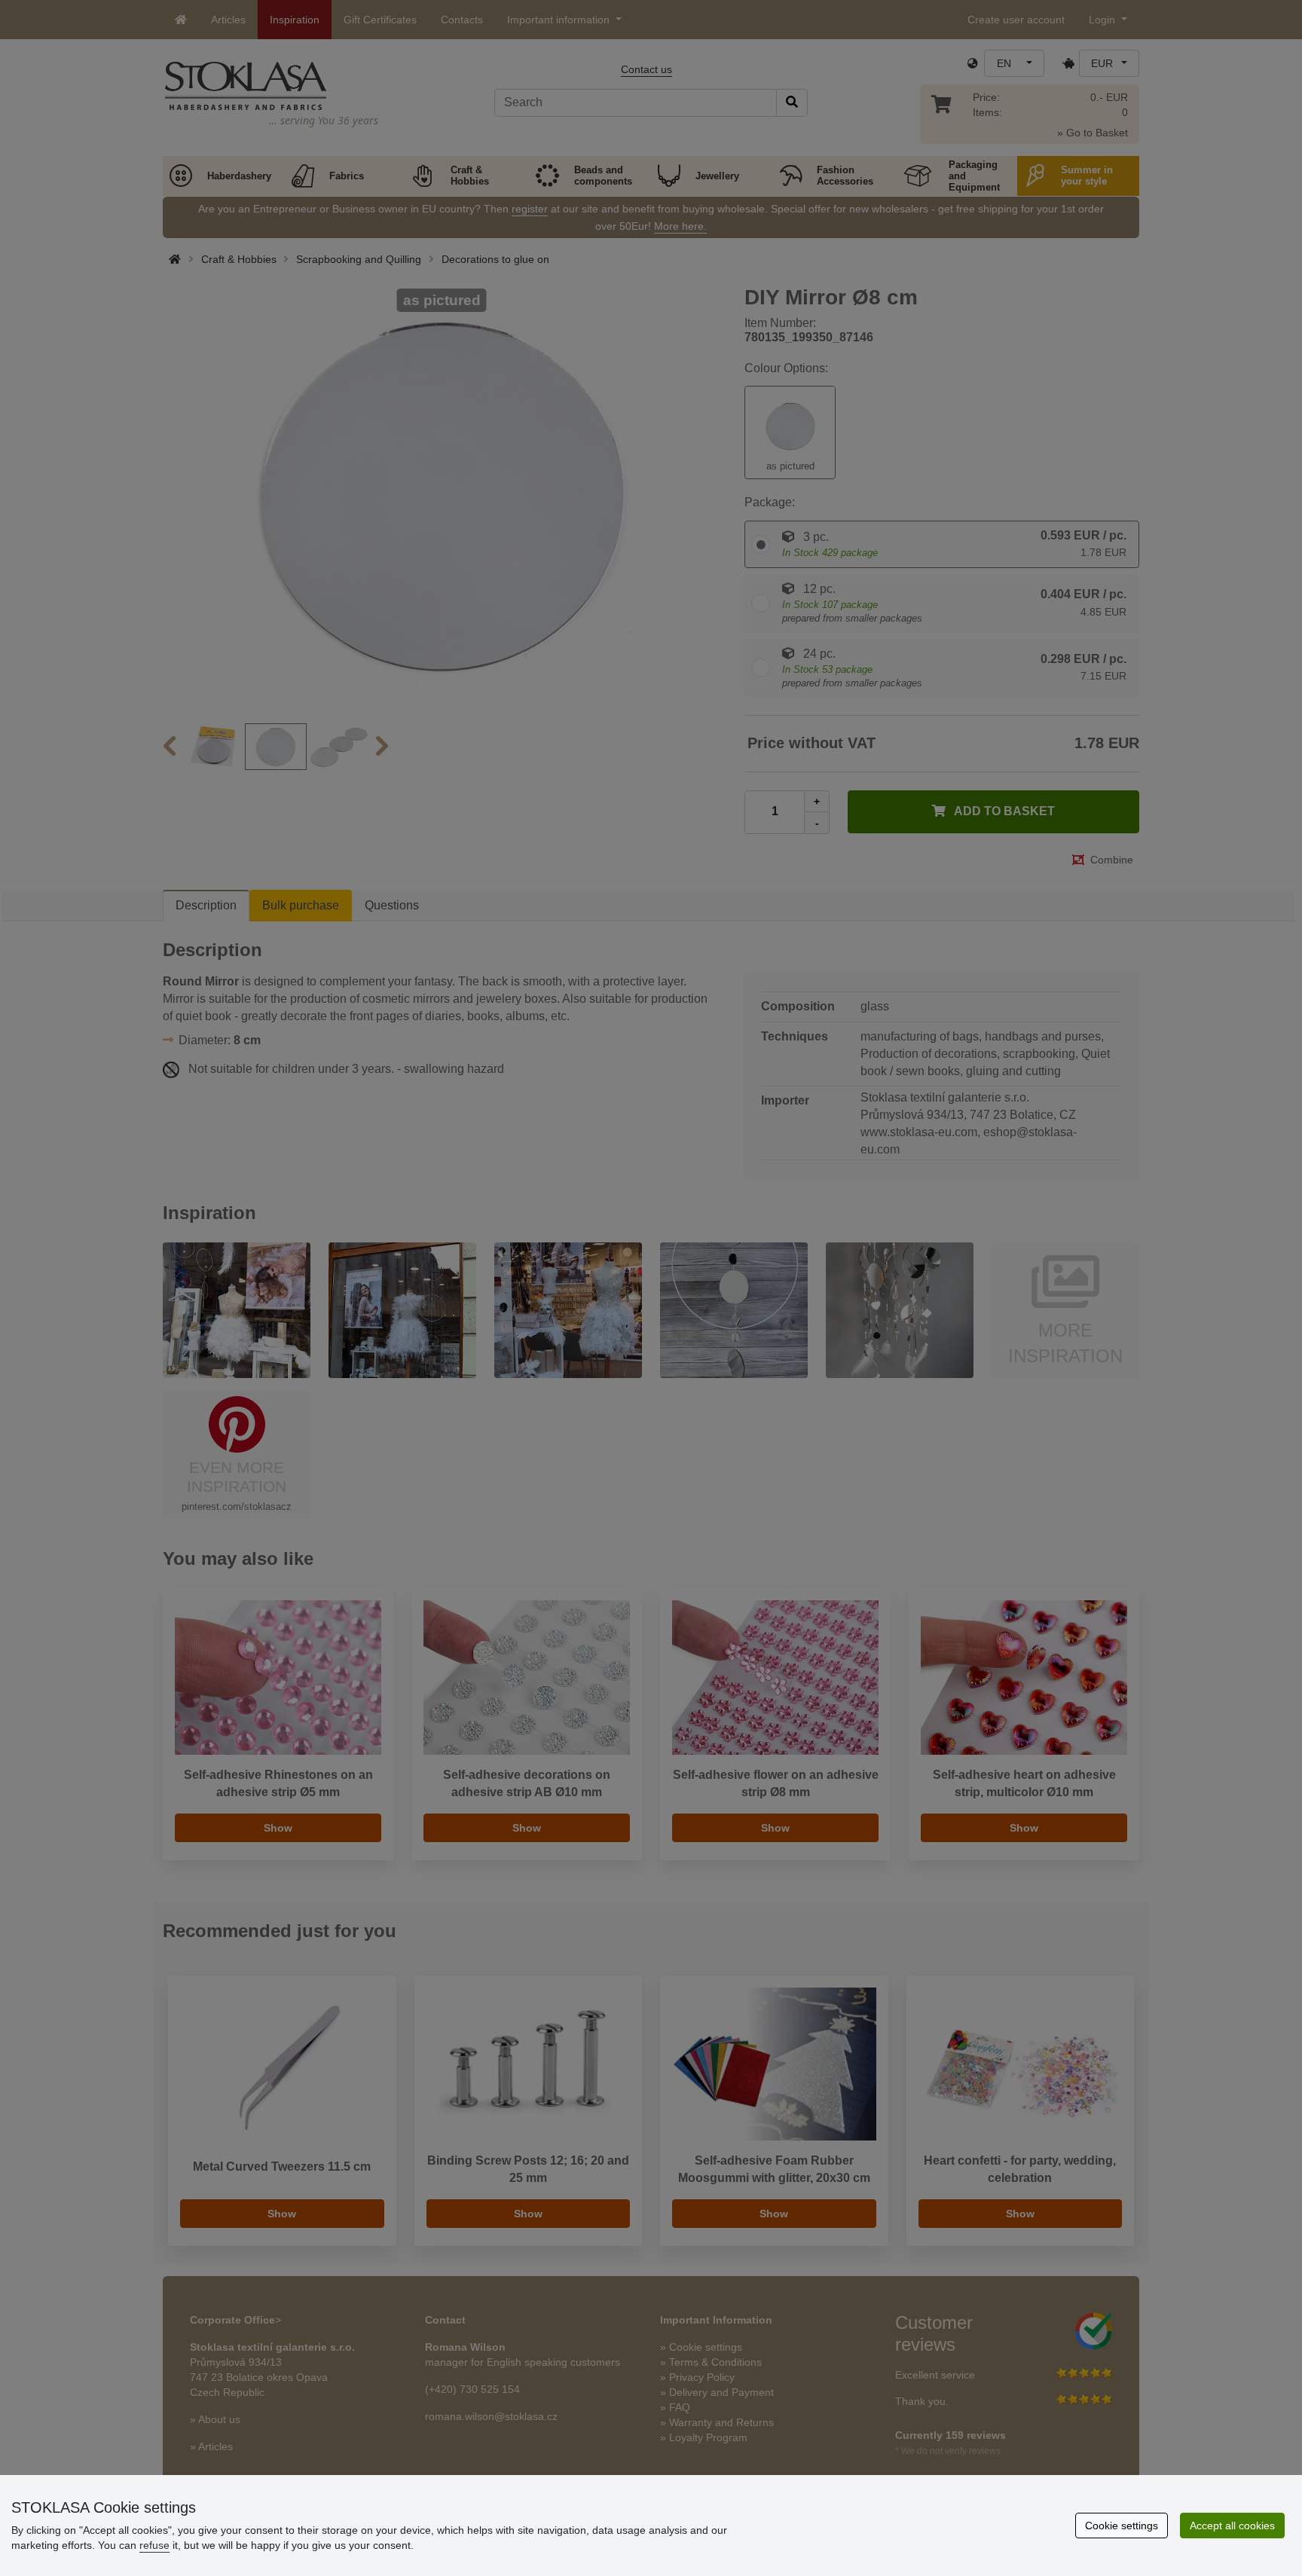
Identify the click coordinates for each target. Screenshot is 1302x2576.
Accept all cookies (1232, 2526)
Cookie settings (1122, 2526)
